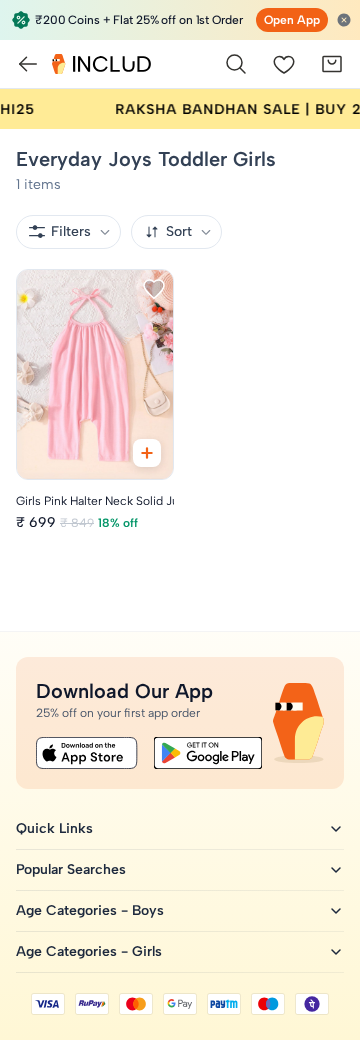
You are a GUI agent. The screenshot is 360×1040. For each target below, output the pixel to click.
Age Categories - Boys (90, 910)
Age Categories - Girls (89, 951)
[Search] (236, 64)
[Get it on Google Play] (208, 753)
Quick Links (54, 828)
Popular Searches (71, 869)
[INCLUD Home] (101, 64)
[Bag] (332, 64)
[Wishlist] (284, 64)
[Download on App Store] (87, 753)
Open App (292, 20)
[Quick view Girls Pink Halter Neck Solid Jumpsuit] (147, 453)
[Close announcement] (344, 20)
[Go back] (28, 64)
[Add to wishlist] (154, 289)
